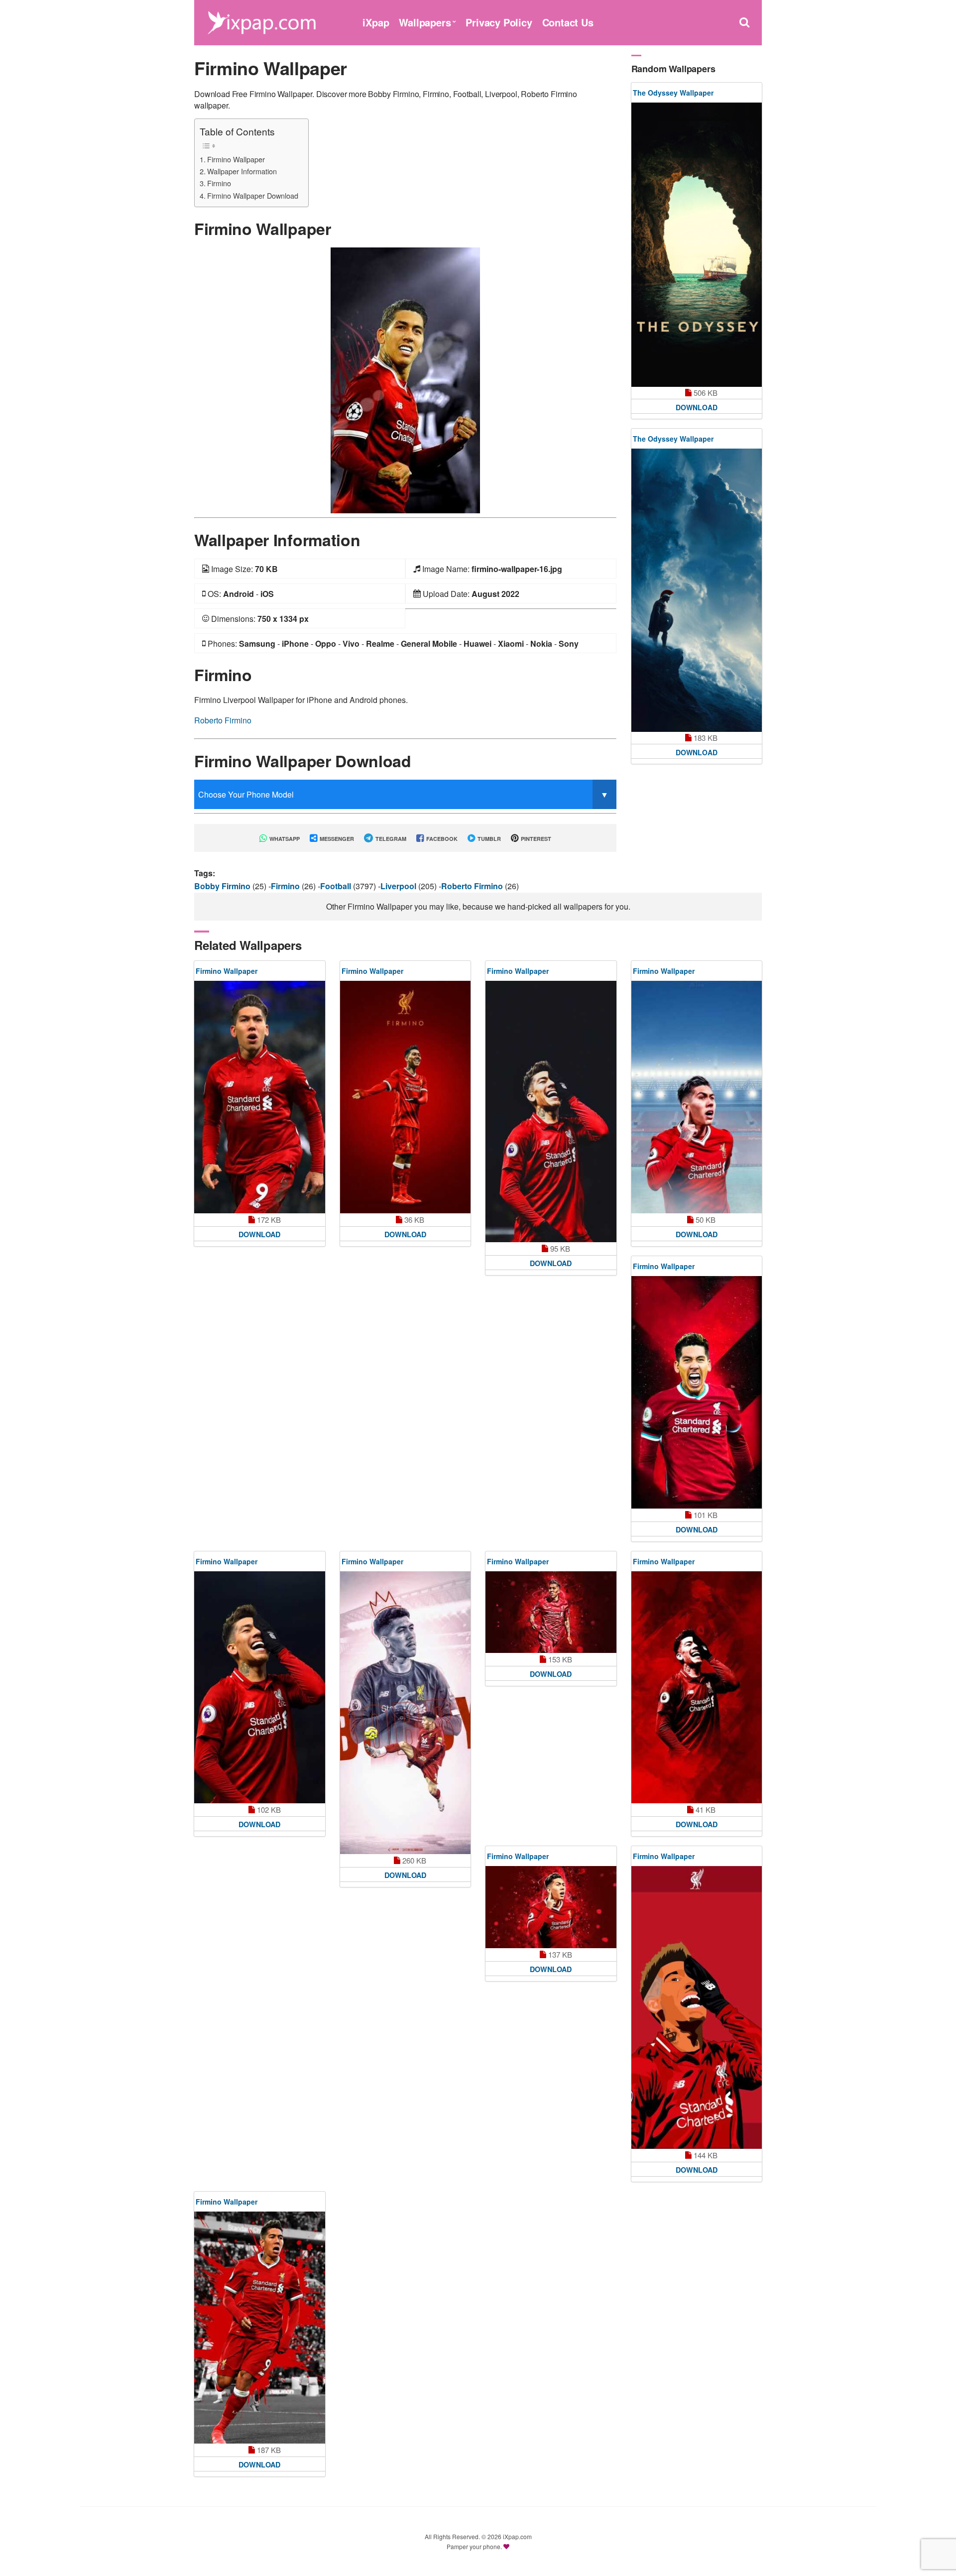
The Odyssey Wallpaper (673, 93)
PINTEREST (535, 839)
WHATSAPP (284, 839)
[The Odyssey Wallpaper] (697, 245)
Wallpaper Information (242, 171)
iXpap (376, 22)
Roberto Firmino (223, 720)
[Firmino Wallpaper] (405, 379)
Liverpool (399, 886)
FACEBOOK (441, 839)
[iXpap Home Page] (261, 21)
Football (337, 886)
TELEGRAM (390, 839)
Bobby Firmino (223, 886)
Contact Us (568, 22)
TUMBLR (488, 839)
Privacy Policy (499, 22)
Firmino (219, 183)
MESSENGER (336, 839)
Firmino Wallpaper (236, 159)
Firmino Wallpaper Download (253, 195)
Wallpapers (425, 22)
